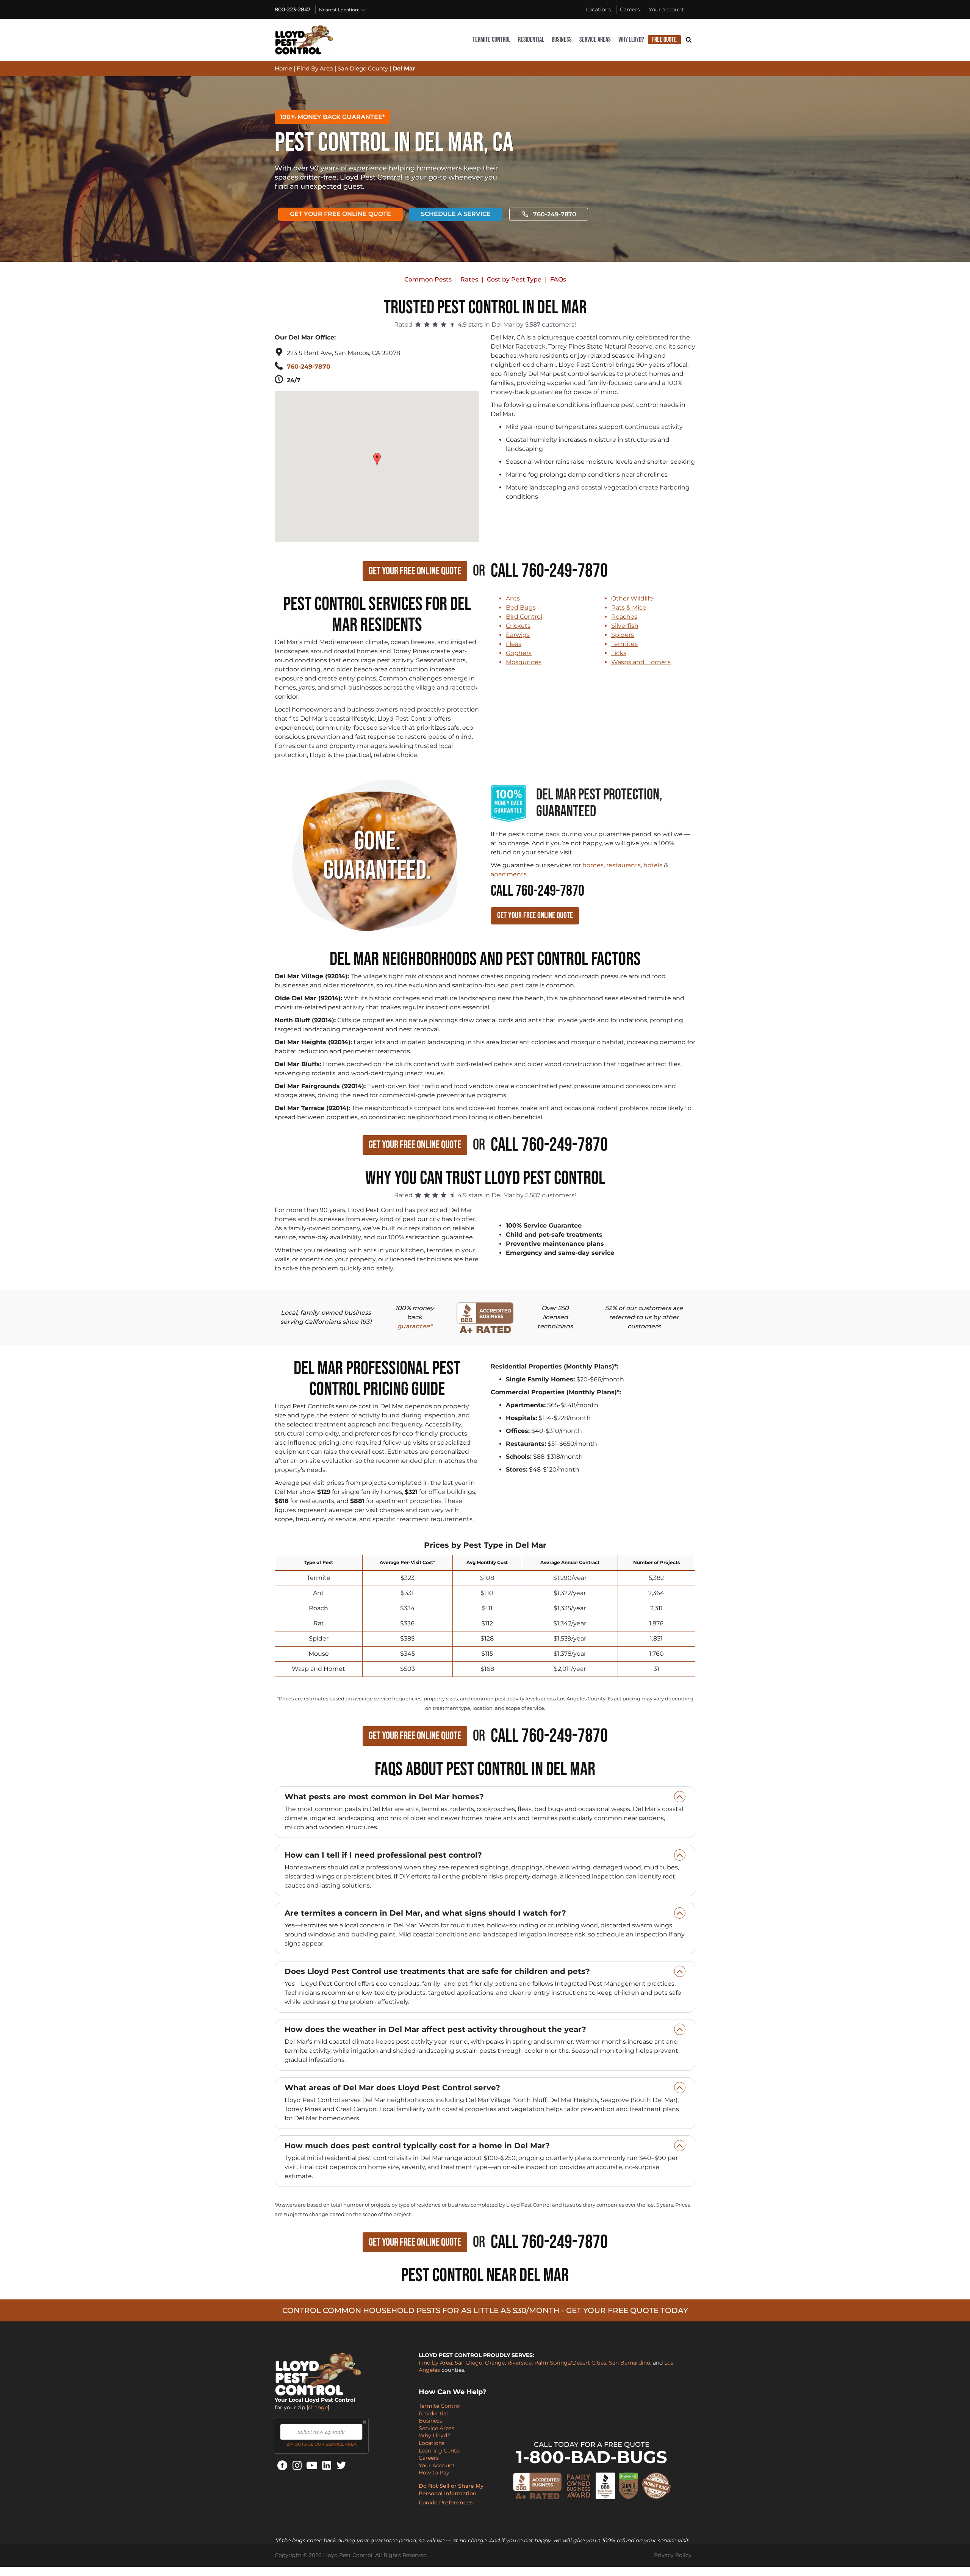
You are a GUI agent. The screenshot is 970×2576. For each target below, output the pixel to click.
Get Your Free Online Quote (340, 214)
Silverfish (625, 626)
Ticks (619, 653)
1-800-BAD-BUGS (592, 2457)
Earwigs (518, 635)
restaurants (623, 865)
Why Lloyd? (631, 40)
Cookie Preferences (446, 2502)
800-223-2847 (293, 9)
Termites (624, 644)
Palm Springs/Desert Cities (570, 2363)
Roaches (624, 617)
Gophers (519, 653)
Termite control (491, 40)
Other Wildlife (632, 598)
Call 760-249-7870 (549, 571)
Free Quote (664, 40)
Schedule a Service (456, 214)
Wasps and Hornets (641, 662)
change (318, 2407)
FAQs (558, 279)
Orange (495, 2363)
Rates (469, 279)
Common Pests (428, 279)
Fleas (514, 644)
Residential (531, 40)
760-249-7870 (555, 214)
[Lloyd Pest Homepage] (304, 40)
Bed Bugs (521, 608)
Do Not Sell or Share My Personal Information (451, 2490)
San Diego (469, 2363)
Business (562, 40)
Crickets (518, 626)
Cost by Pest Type (514, 279)
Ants (513, 598)
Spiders (623, 635)
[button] (378, 456)
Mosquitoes (524, 662)
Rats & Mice (629, 608)
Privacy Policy (673, 2555)
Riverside (519, 2363)
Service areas (595, 40)
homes (593, 865)
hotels (653, 865)
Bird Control (524, 617)
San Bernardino (630, 2363)
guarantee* (415, 1326)
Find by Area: (436, 2363)
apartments (509, 874)
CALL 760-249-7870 (537, 891)
